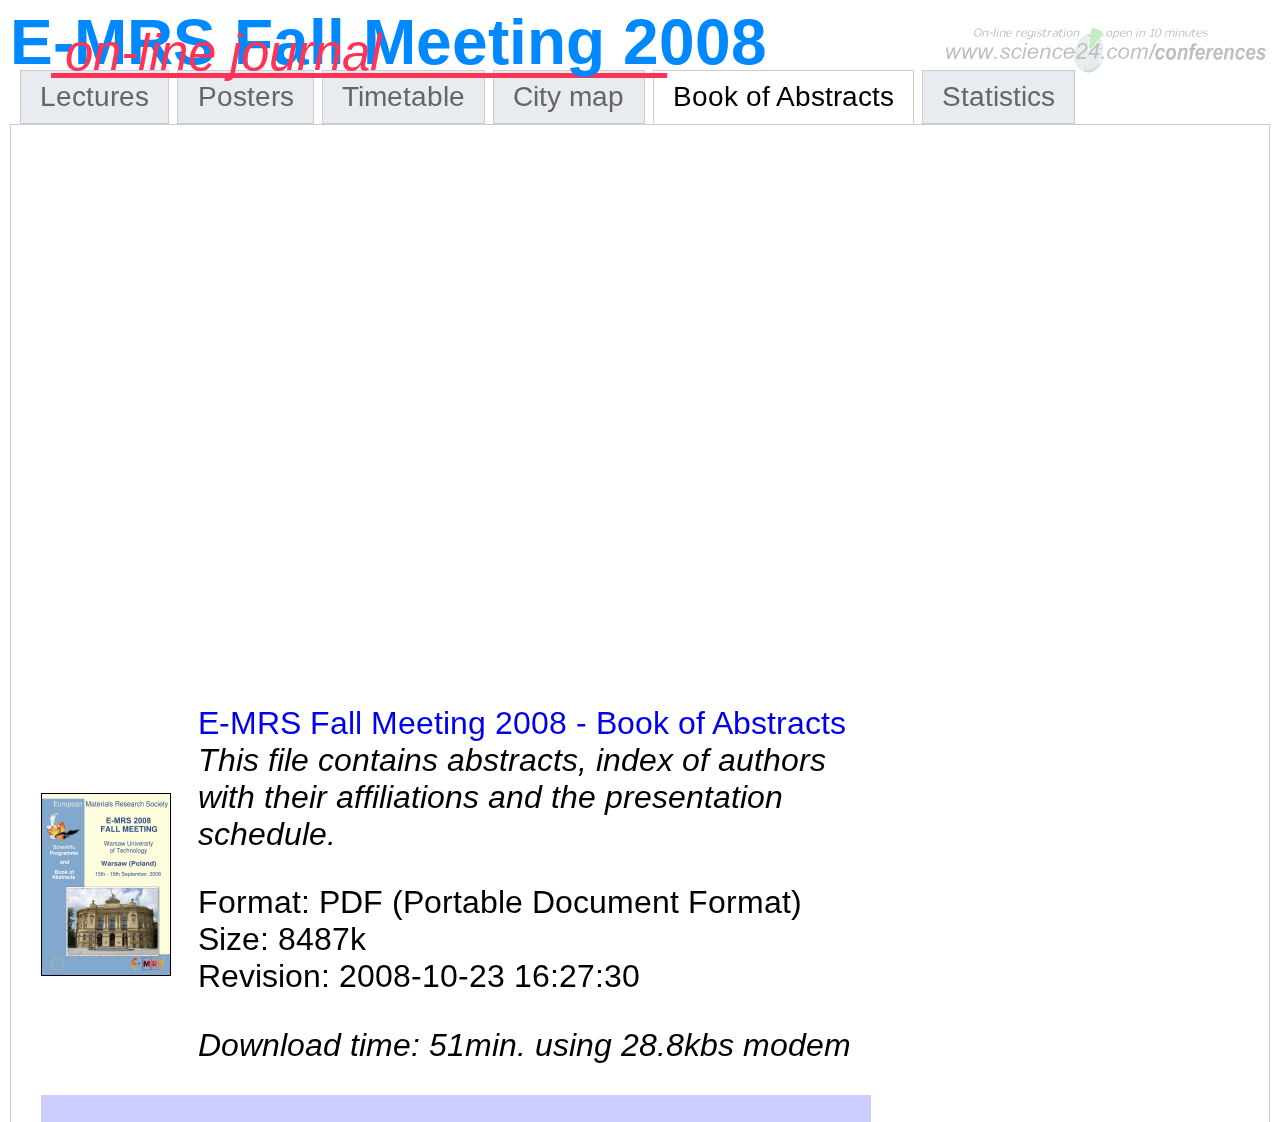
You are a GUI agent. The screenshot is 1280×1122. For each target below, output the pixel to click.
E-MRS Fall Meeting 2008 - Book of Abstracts (522, 723)
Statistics (998, 96)
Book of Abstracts (783, 96)
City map (568, 96)
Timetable (403, 96)
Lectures (94, 96)
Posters (246, 96)
